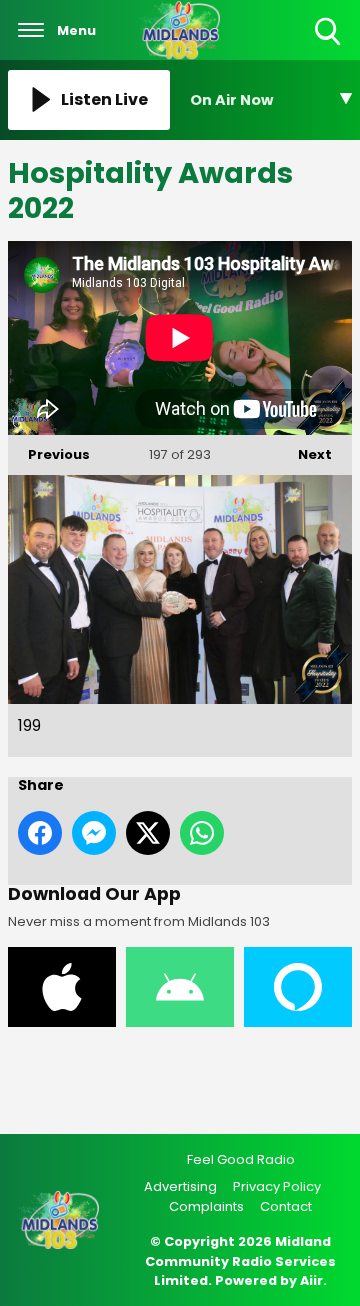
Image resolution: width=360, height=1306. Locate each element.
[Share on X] (148, 833)
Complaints (206, 1206)
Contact (286, 1206)
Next (305, 454)
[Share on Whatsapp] (202, 833)
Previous (49, 454)
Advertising (180, 1186)
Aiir (311, 1280)
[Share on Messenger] (94, 833)
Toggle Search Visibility (329, 46)
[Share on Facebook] (40, 833)
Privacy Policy (277, 1186)
